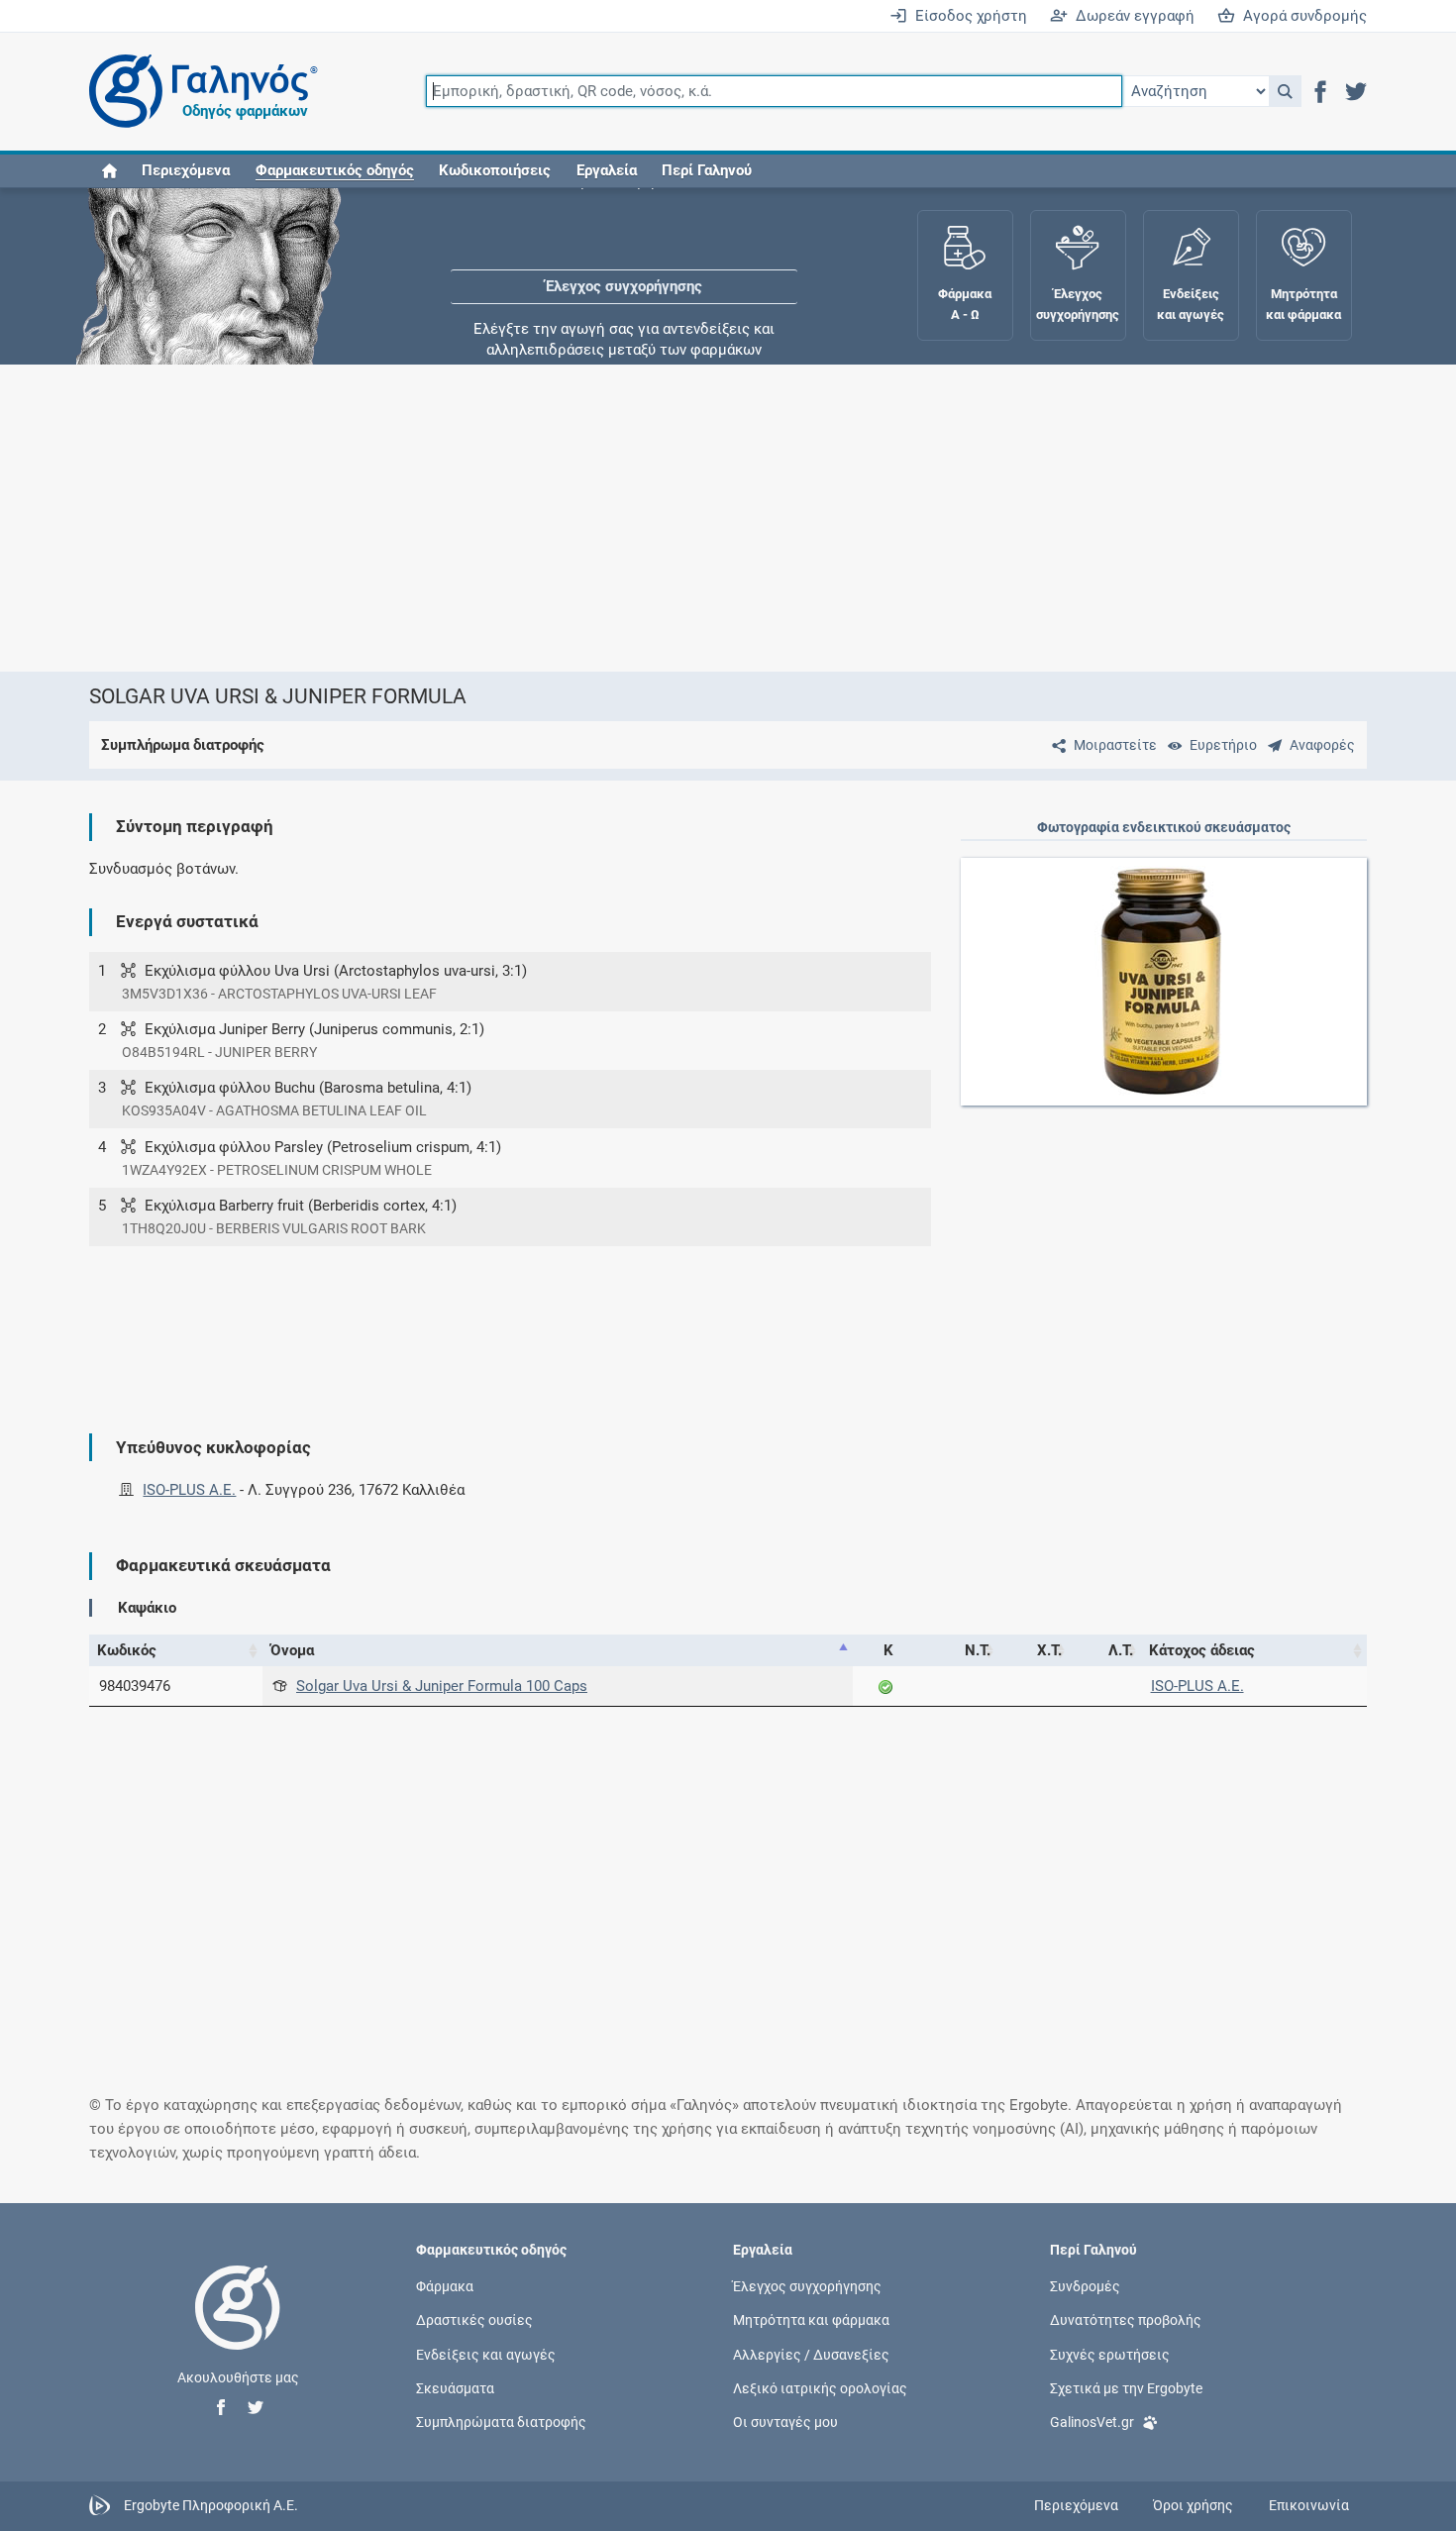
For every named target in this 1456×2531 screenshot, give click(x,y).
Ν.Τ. (978, 1650)
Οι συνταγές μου (785, 2422)
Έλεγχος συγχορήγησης (624, 248)
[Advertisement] (669, 518)
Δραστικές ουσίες (474, 2320)
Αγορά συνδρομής (1301, 16)
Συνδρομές (1085, 2286)
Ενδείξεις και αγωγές (486, 2354)
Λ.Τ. (1121, 1650)
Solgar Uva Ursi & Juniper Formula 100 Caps (442, 1686)
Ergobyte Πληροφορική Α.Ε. (211, 2505)
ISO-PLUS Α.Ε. (189, 1490)
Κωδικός (127, 1650)
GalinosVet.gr (1092, 2422)
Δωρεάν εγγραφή (1131, 16)
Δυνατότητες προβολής (1126, 2320)
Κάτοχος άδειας (1202, 1650)
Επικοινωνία (1309, 2505)
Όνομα (292, 1650)
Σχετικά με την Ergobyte (1126, 2387)
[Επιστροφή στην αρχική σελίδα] (238, 2328)
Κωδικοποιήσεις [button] (495, 170)
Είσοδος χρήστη (967, 16)
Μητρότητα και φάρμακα (811, 2320)
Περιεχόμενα (186, 170)
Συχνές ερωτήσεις (1110, 2354)
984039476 (135, 1686)
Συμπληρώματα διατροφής (501, 2422)
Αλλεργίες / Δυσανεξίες (811, 2354)
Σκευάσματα (455, 2387)
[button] (1285, 91)
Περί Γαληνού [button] (707, 170)
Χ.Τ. (1049, 1650)
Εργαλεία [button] (607, 170)
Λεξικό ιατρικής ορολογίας (820, 2387)
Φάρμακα (445, 2286)
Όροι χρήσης (1193, 2505)
